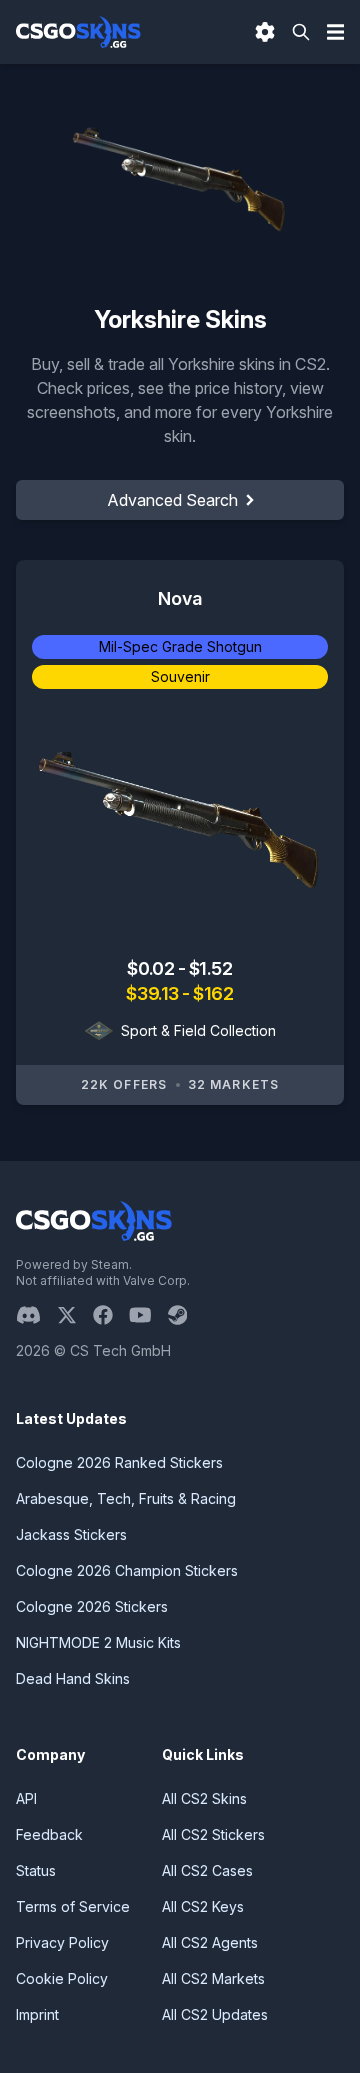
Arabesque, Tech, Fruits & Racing (126, 1498)
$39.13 (154, 993)
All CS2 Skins (204, 1798)
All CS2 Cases (207, 1870)
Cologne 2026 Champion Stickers (127, 1570)
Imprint (37, 2014)
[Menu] (336, 32)
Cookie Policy (62, 1978)
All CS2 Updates (215, 2014)
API (26, 1798)
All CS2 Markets (213, 1978)
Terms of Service (73, 1906)
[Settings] (265, 32)
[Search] (301, 32)
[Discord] (36, 1315)
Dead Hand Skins (73, 1678)
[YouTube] (148, 1315)
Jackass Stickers (71, 1534)
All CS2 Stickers (213, 1834)
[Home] (78, 32)
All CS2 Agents (210, 1942)
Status (36, 1870)
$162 (213, 993)
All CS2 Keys (203, 1906)
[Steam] (185, 1315)
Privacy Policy (62, 1942)
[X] (75, 1315)
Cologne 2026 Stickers (92, 1606)
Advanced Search (172, 500)
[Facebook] (111, 1315)
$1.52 (211, 968)
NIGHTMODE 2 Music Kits (98, 1642)
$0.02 (152, 968)
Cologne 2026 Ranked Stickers (119, 1462)
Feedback (49, 1834)
